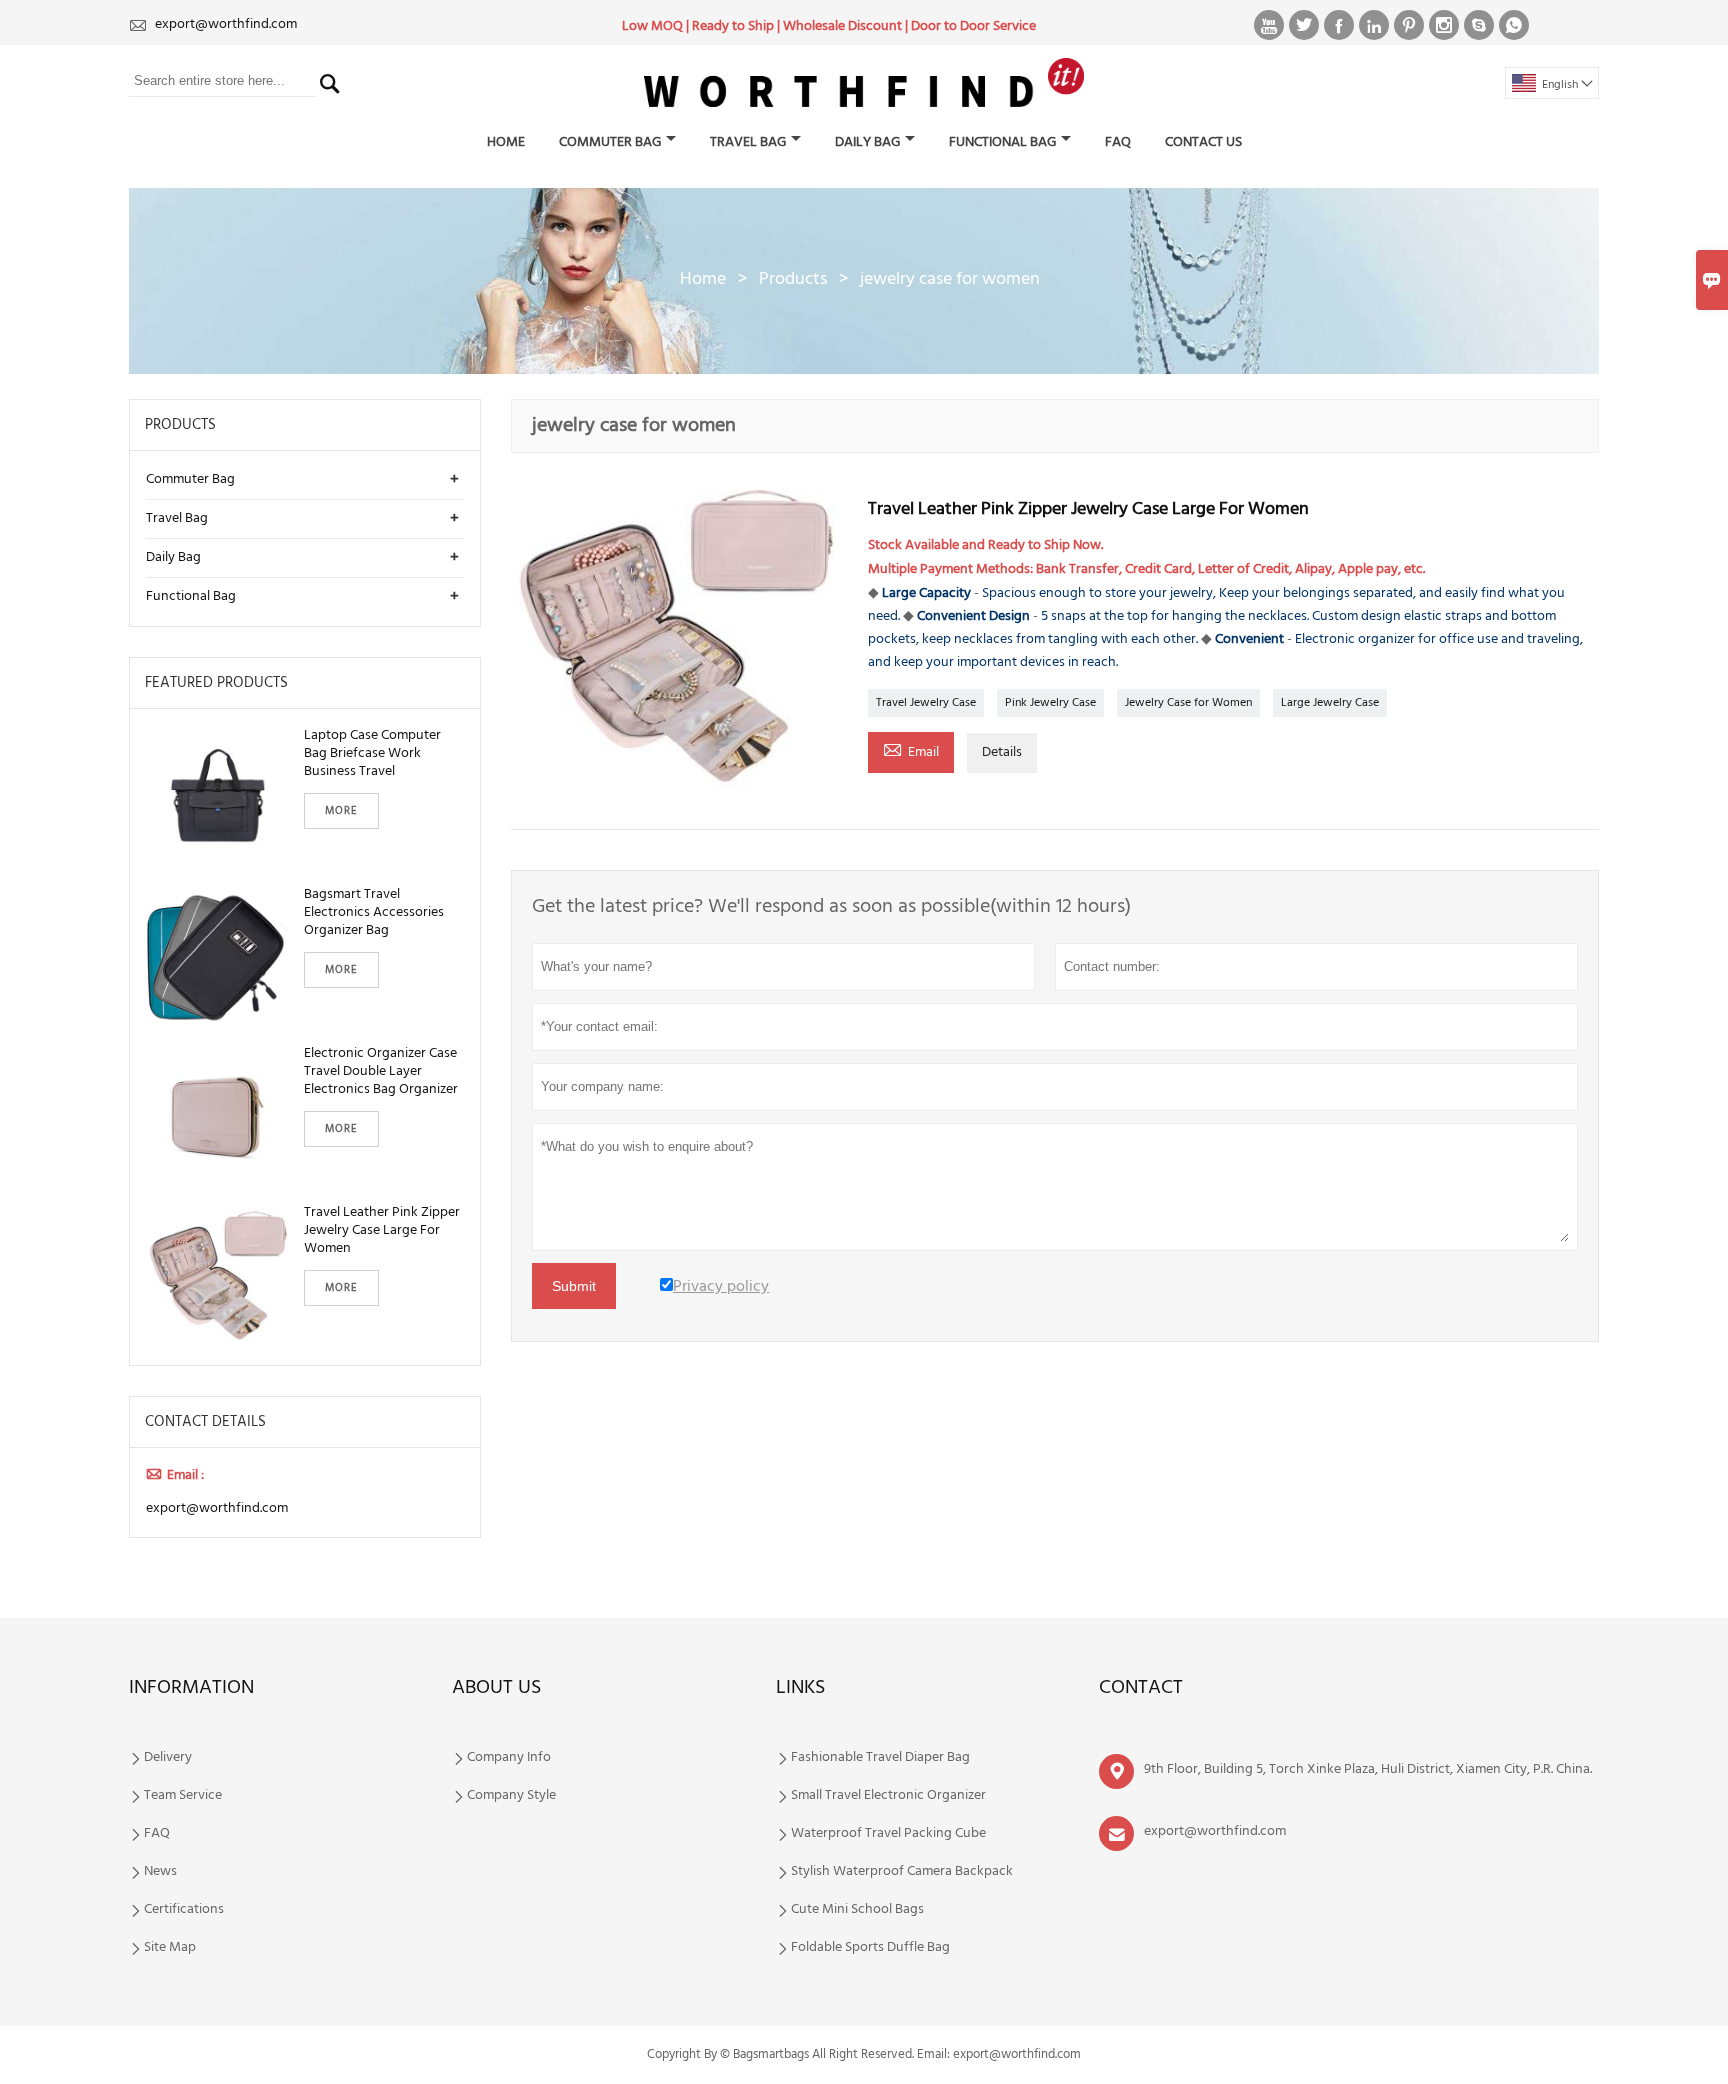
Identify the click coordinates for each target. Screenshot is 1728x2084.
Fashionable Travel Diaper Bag (880, 1758)
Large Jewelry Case (1330, 703)
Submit (574, 1286)
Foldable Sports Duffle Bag (870, 1948)
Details (1002, 752)
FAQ (1118, 142)
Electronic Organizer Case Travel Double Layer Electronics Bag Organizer (381, 1072)
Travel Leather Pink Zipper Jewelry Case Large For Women (382, 1231)
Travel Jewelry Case (926, 703)
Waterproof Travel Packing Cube (888, 1834)
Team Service (183, 1796)
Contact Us (1203, 142)
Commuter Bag (610, 142)
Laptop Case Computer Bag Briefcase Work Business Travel (372, 754)
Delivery (168, 1758)
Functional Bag (1002, 142)
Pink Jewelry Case (1050, 703)
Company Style (511, 1796)
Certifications (184, 1910)
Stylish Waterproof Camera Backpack (902, 1872)
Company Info (509, 1758)
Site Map (170, 1948)
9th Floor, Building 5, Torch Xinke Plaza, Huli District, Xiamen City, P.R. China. (1368, 1769)
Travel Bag (748, 142)
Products (793, 279)
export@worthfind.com (226, 24)
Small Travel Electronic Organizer (888, 1796)
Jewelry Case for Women (1188, 703)
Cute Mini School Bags (857, 1910)
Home (506, 142)
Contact (1141, 1688)
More (341, 811)
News (160, 1872)
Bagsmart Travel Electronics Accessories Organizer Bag (374, 913)
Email (911, 751)
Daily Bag (867, 142)
